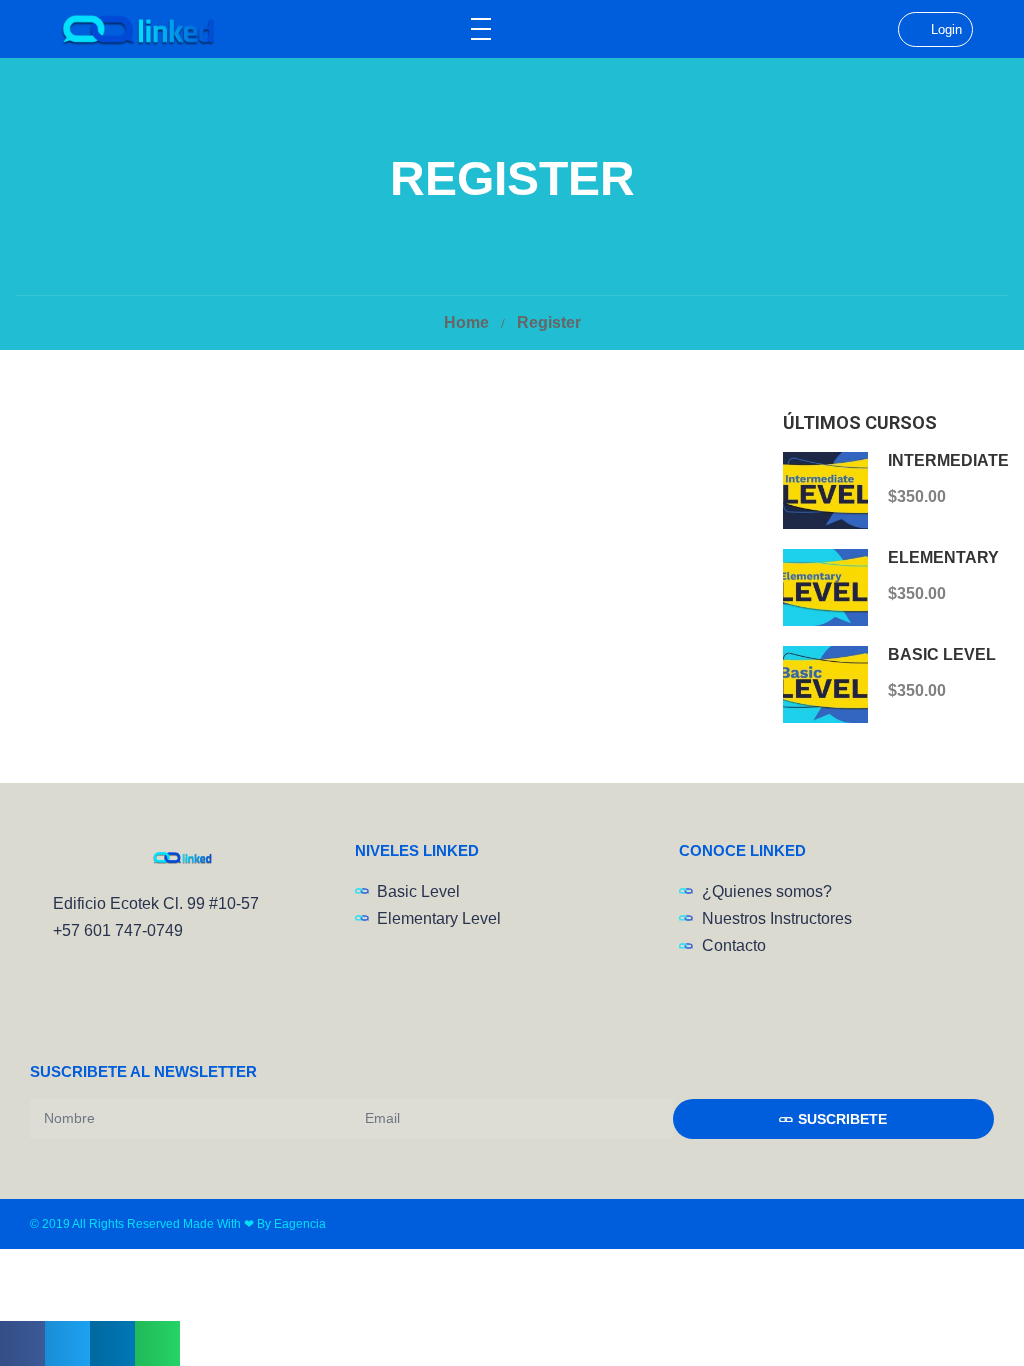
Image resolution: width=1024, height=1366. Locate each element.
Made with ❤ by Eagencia (254, 1224)
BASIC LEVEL (942, 654)
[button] (22, 1343)
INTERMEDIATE (948, 460)
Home (466, 322)
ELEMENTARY (943, 557)
